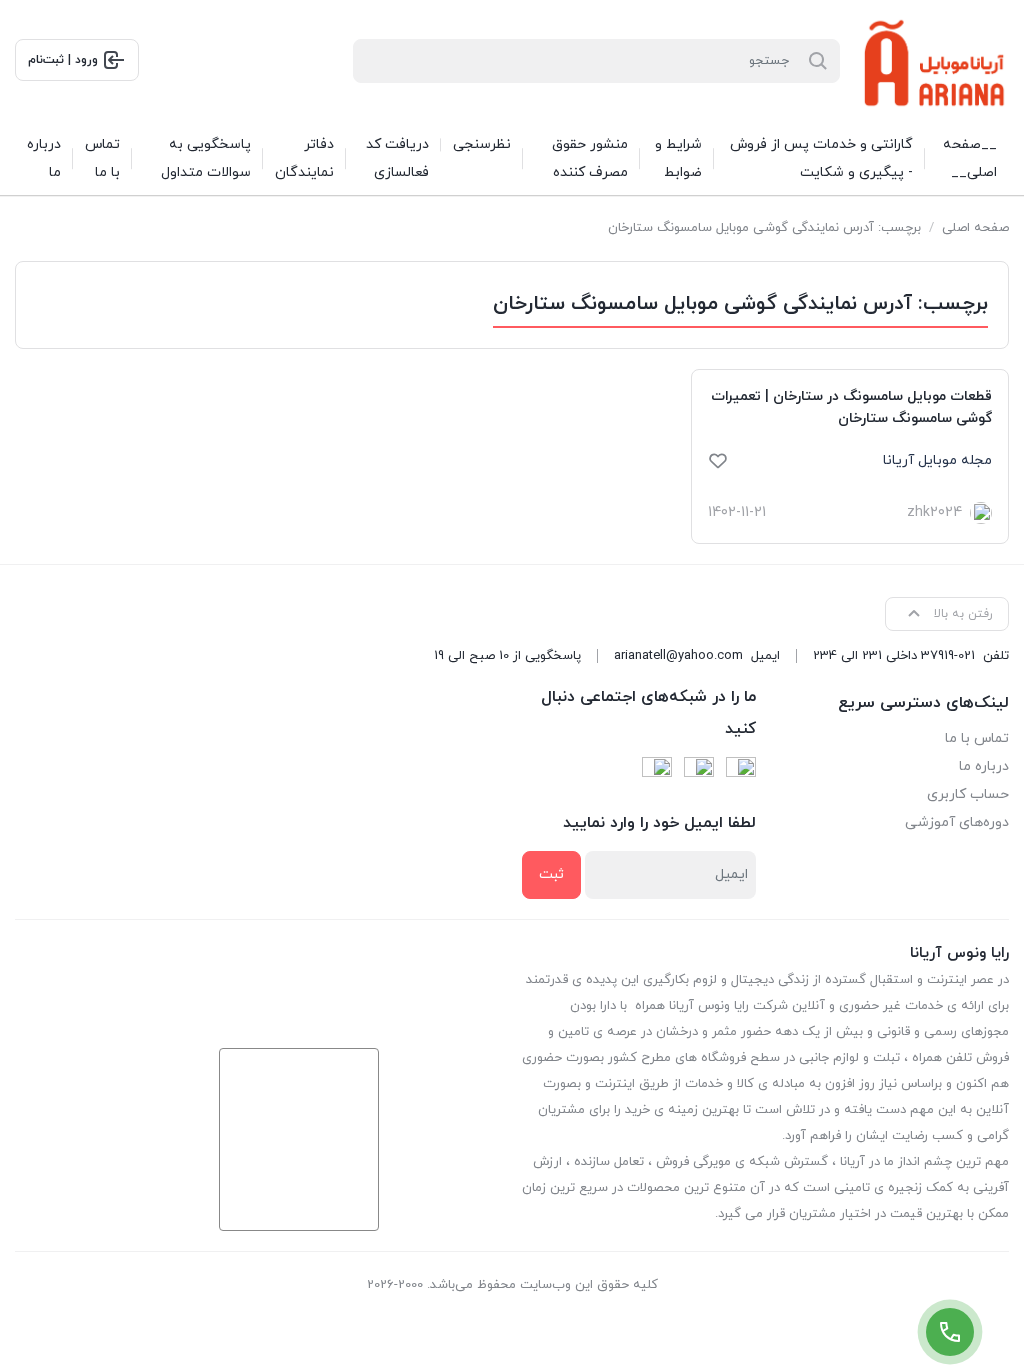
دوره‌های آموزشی (957, 822)
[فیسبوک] (741, 772)
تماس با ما (977, 738)
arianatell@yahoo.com (678, 656)
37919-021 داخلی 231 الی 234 (894, 656)
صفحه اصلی (975, 228)
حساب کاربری (968, 794)
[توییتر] (657, 772)
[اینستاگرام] (699, 772)
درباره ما (984, 766)
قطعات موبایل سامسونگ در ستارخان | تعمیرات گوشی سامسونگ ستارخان (851, 407)
